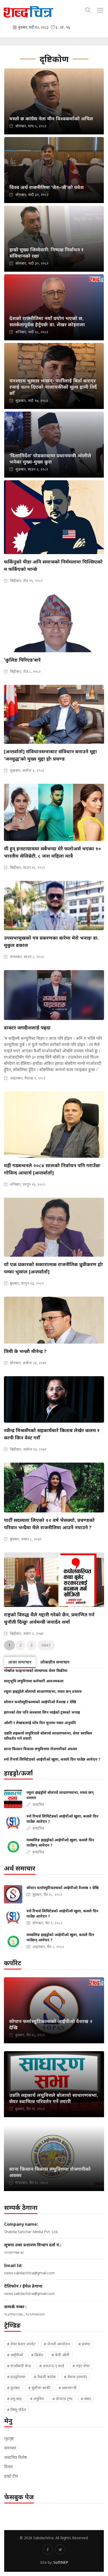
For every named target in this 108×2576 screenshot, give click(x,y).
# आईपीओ (15, 2355)
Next (46, 1645)
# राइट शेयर (81, 2366)
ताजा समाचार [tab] (20, 1662)
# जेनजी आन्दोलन (57, 2344)
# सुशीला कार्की (39, 2388)
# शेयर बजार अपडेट (21, 2344)
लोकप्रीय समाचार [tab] (55, 1662)
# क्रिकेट (37, 2355)
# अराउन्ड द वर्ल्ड (52, 2366)
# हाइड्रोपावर (16, 2377)
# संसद (86, 2399)
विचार (9, 2467)
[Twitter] (60, 2549)
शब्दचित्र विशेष (15, 2457)
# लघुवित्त (37, 2399)
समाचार (10, 2448)
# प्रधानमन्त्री (68, 2388)
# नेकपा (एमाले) (75, 2377)
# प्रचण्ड (84, 2344)
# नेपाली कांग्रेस (45, 2377)
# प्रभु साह (14, 2399)
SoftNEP (61, 2562)
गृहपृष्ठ (9, 2438)
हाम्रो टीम (11, 2476)
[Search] (88, 9)
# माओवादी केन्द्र (19, 2366)
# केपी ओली (61, 2355)
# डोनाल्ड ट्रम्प (62, 2399)
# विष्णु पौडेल (17, 2410)
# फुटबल (13, 2388)
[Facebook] (48, 2549)
